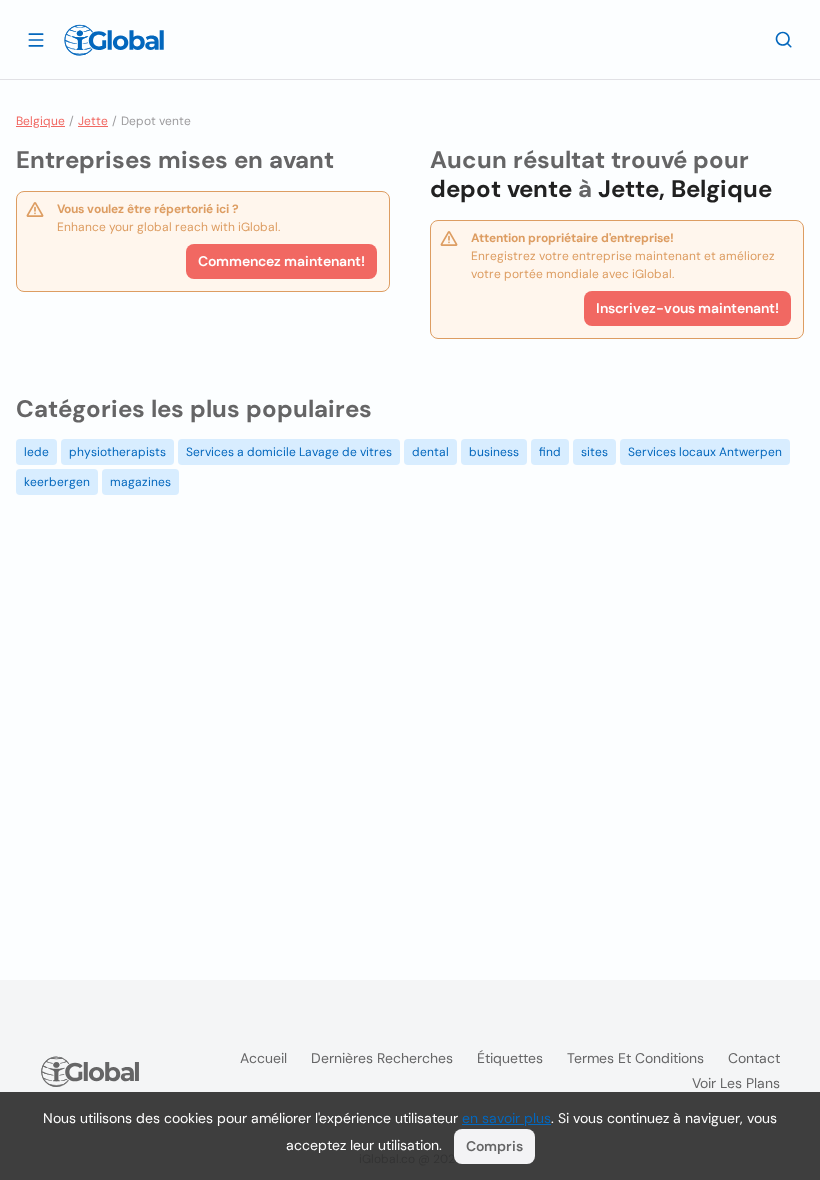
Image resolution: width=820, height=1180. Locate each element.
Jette (93, 121)
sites (594, 452)
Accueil (263, 1058)
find (550, 452)
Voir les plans (736, 1083)
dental (430, 452)
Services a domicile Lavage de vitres (289, 452)
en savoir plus (506, 1118)
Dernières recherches (382, 1058)
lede (36, 452)
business (494, 452)
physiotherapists (117, 452)
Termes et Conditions (635, 1058)
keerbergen (57, 482)
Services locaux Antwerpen (705, 452)
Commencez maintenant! (281, 261)
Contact (754, 1058)
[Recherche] (784, 39)
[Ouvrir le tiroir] (36, 39)
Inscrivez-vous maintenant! (687, 308)
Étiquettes (510, 1058)
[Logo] (114, 40)
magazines (140, 482)
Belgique (40, 121)
